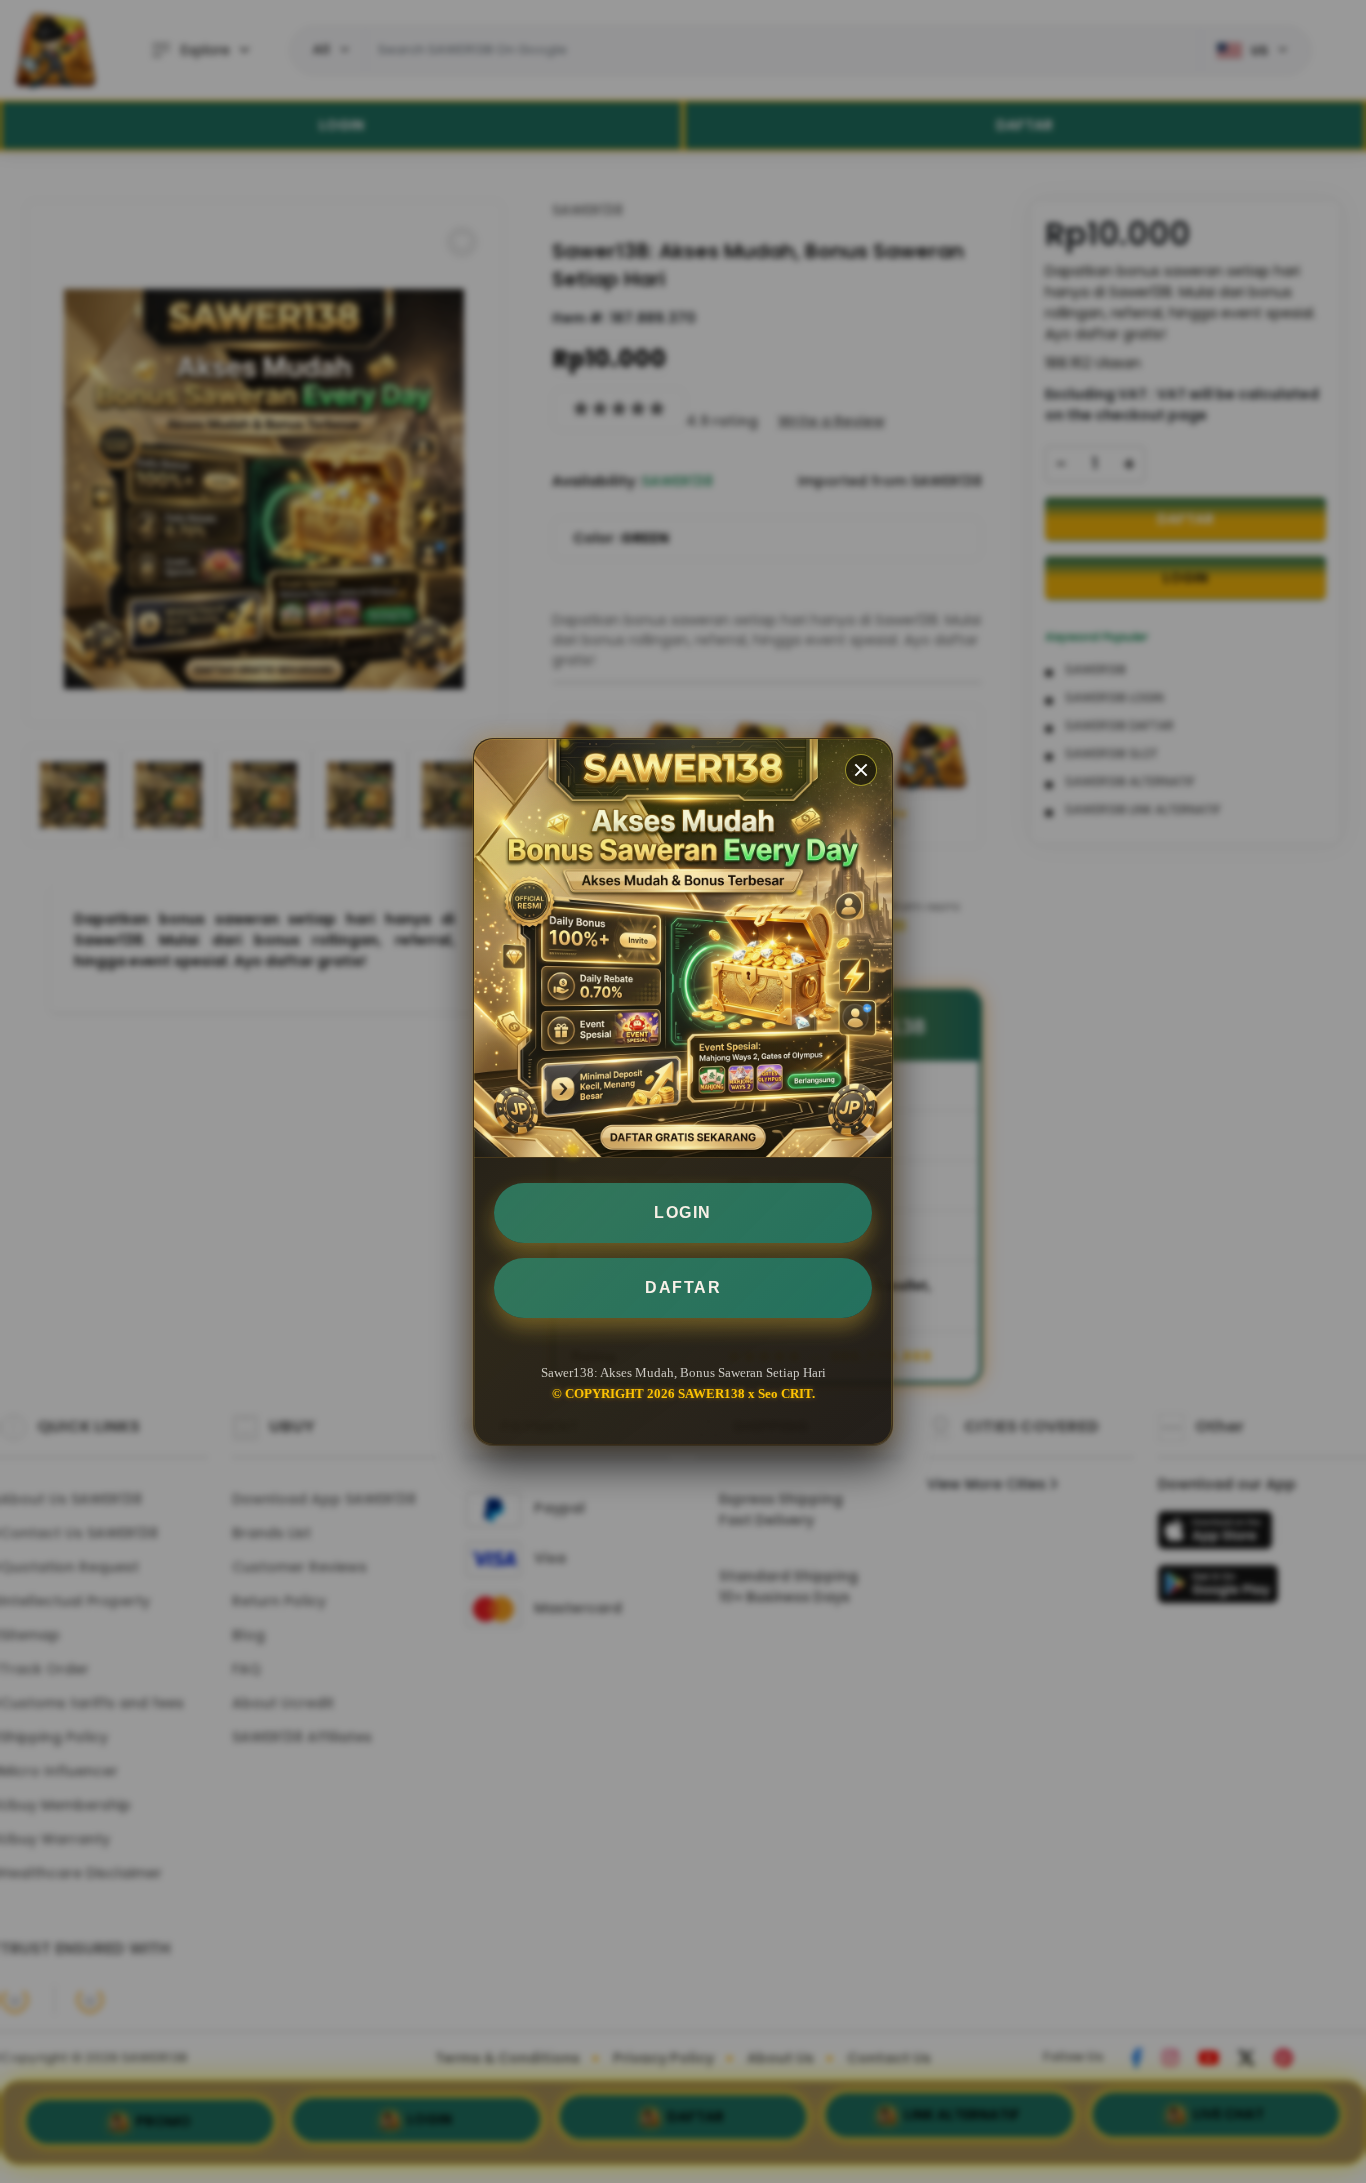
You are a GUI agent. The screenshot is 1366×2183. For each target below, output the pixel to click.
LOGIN (683, 1212)
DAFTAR (683, 1287)
